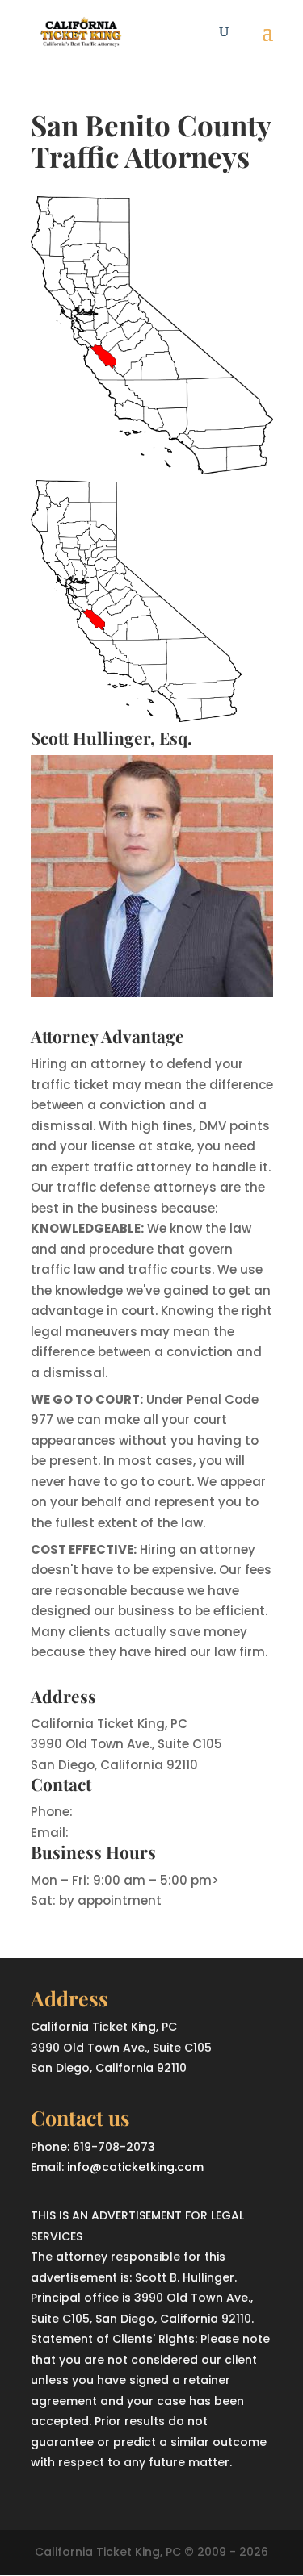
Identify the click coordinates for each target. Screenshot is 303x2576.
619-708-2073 (119, 1812)
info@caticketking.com (145, 1833)
